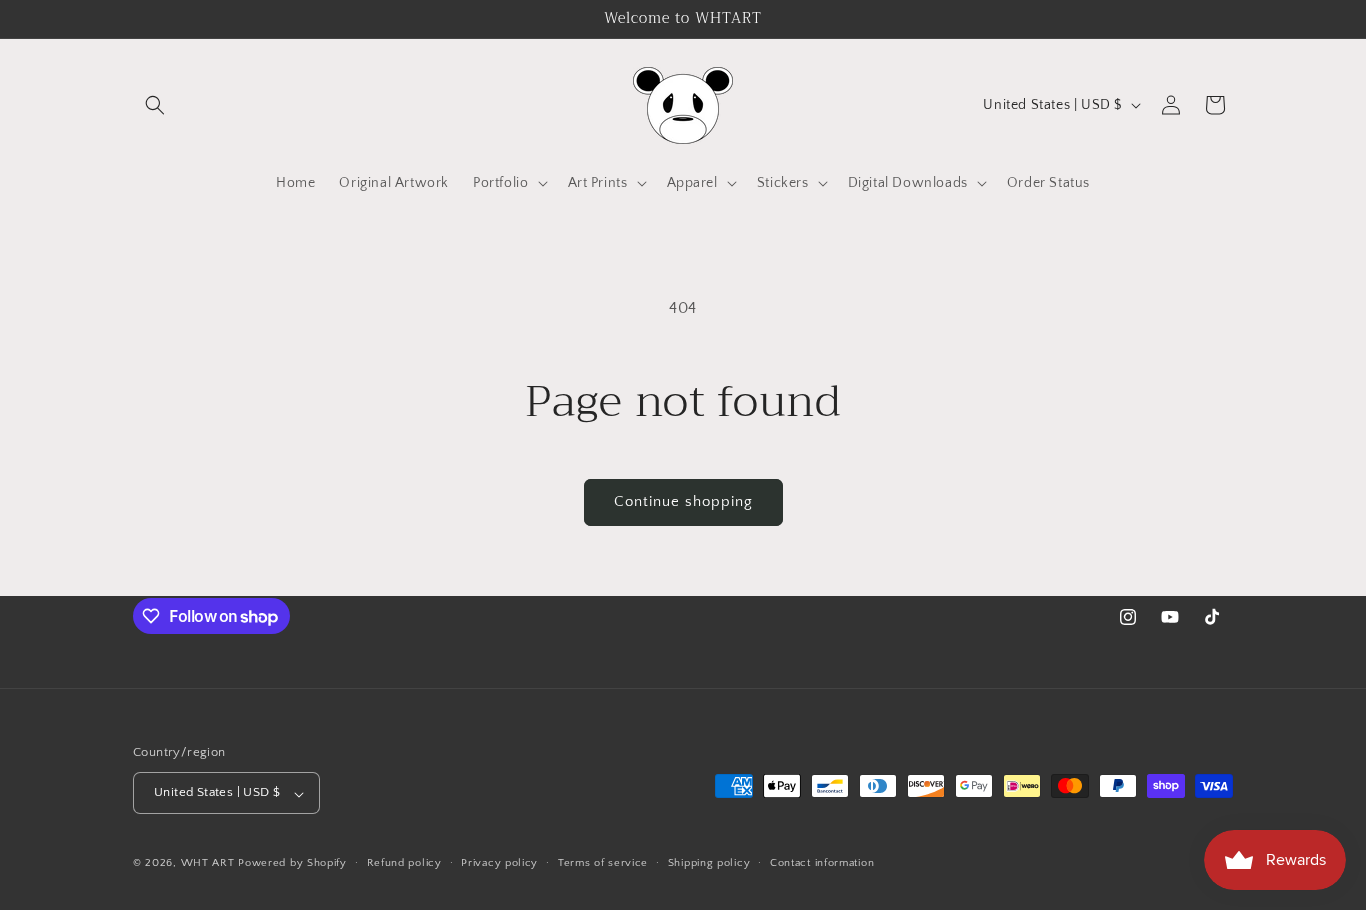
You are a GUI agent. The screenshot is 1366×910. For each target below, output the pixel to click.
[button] (155, 105)
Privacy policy (499, 863)
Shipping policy (709, 863)
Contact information (822, 863)
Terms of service (603, 863)
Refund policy (404, 863)
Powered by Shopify (292, 864)
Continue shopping (683, 501)
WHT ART (208, 864)
